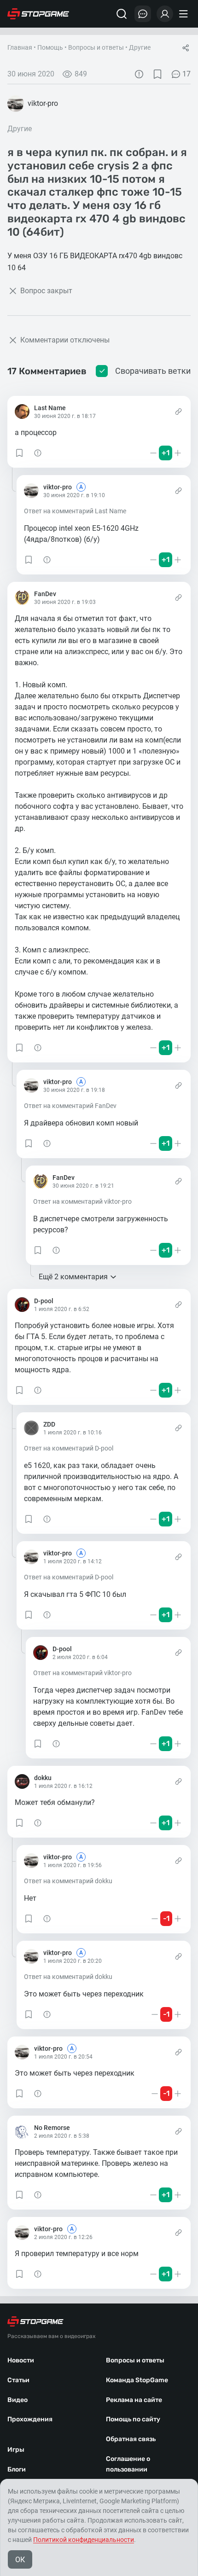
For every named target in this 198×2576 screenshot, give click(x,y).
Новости (21, 2360)
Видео (17, 2400)
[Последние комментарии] (143, 14)
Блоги (17, 2469)
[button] (19, 453)
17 (186, 74)
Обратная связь (131, 2439)
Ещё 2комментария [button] (73, 1277)
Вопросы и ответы (96, 47)
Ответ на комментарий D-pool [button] (69, 1448)
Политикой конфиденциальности (84, 2540)
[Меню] (185, 14)
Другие (140, 47)
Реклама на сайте (134, 2400)
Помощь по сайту (133, 2419)
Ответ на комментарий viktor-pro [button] (82, 1201)
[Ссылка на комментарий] (178, 412)
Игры (16, 2450)
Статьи (18, 2380)
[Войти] (165, 14)
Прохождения (30, 2419)
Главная (20, 47)
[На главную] (38, 14)
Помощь (50, 47)
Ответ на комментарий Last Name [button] (75, 511)
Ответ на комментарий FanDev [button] (70, 1106)
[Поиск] (122, 14)
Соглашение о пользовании (128, 2464)
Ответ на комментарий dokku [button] (68, 1881)
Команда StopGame (137, 2380)
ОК (20, 2560)
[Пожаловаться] (139, 74)
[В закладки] (157, 74)
